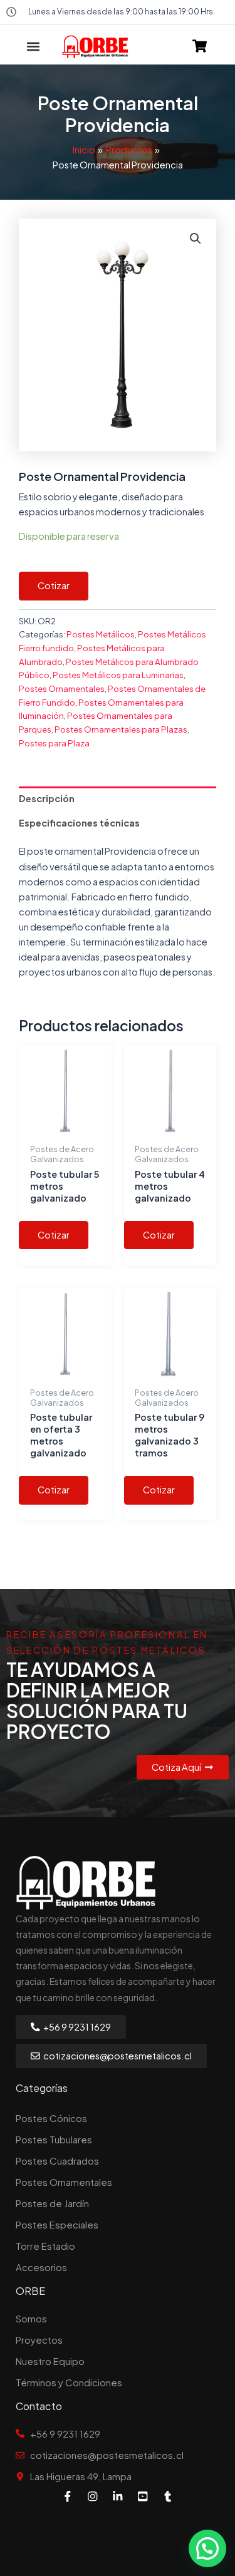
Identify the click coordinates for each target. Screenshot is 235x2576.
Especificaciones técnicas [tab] (79, 823)
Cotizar (54, 585)
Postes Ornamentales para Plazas (121, 729)
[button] (33, 47)
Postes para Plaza (54, 743)
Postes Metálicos (101, 634)
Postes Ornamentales (62, 688)
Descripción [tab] (47, 798)
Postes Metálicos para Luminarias (118, 675)
